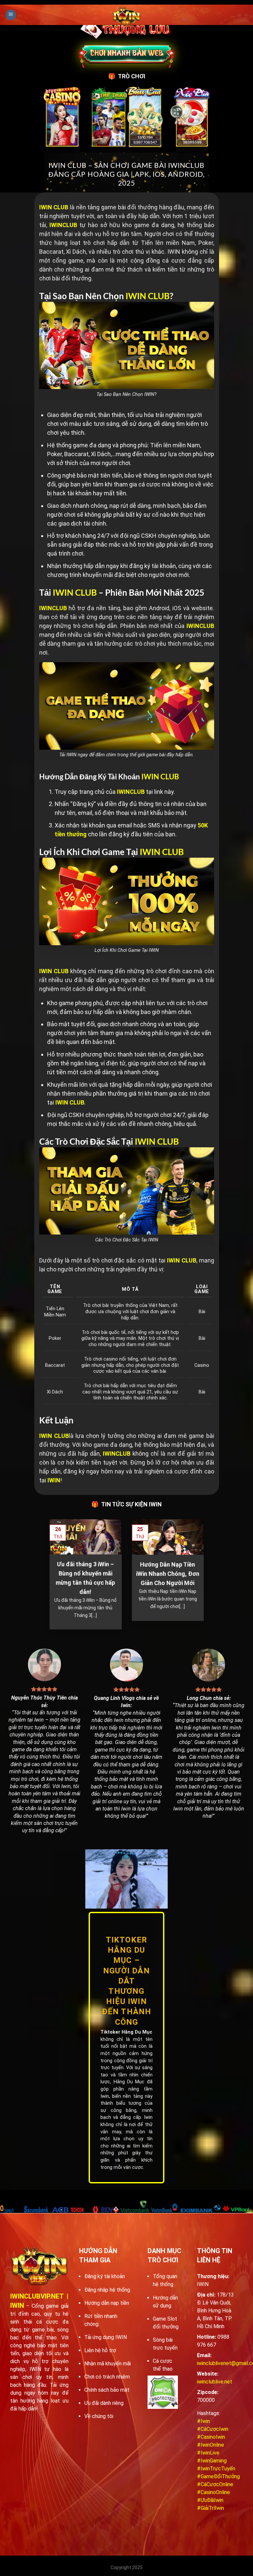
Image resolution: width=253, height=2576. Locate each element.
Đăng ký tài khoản (105, 2276)
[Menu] (11, 15)
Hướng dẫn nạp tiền (107, 2303)
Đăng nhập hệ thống (107, 2290)
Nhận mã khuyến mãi (108, 2364)
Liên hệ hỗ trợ (100, 2350)
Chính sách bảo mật (107, 2390)
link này (164, 792)
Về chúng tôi (99, 2416)
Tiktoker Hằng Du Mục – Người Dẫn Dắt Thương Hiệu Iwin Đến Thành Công (127, 1981)
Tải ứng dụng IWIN (106, 2337)
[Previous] (48, 1578)
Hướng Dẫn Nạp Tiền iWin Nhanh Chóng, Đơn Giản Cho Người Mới (168, 1574)
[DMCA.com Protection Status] (163, 2392)
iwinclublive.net (215, 2382)
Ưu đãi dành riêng (104, 2403)
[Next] (205, 1578)
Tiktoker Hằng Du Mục (126, 2032)
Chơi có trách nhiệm (107, 2377)
